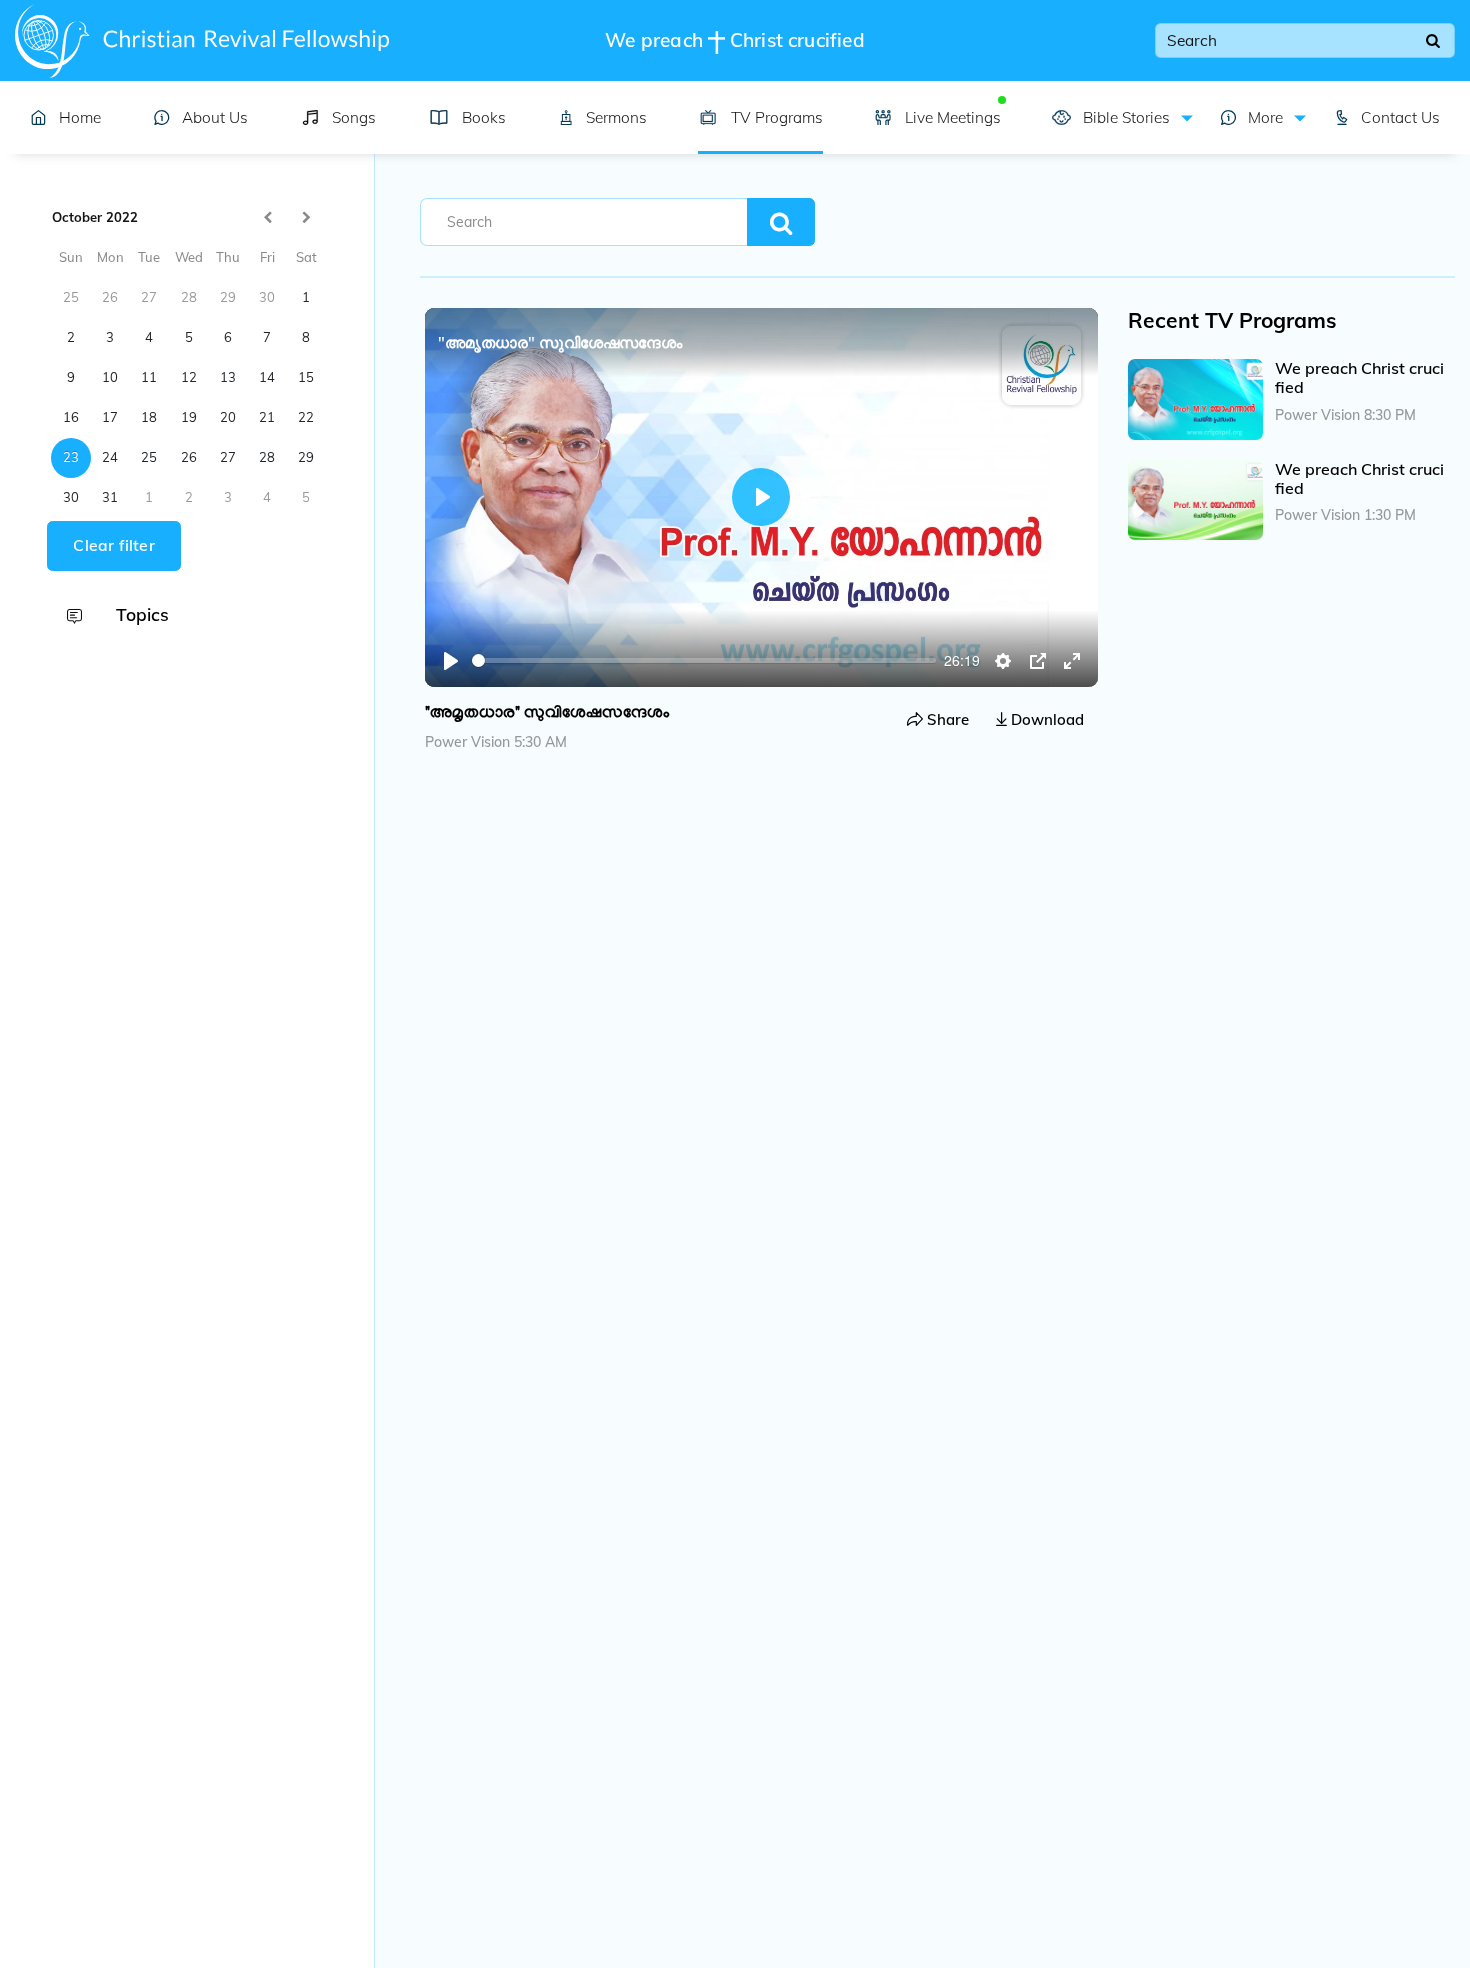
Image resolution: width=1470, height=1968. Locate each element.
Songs (354, 117)
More (1263, 117)
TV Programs (776, 117)
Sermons (616, 117)
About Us (215, 117)
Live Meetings (952, 117)
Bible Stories (1124, 117)
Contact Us (1400, 117)
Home (80, 117)
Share (945, 719)
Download (1045, 719)
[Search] (1433, 41)
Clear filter (113, 546)
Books (484, 117)
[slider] (704, 660)
